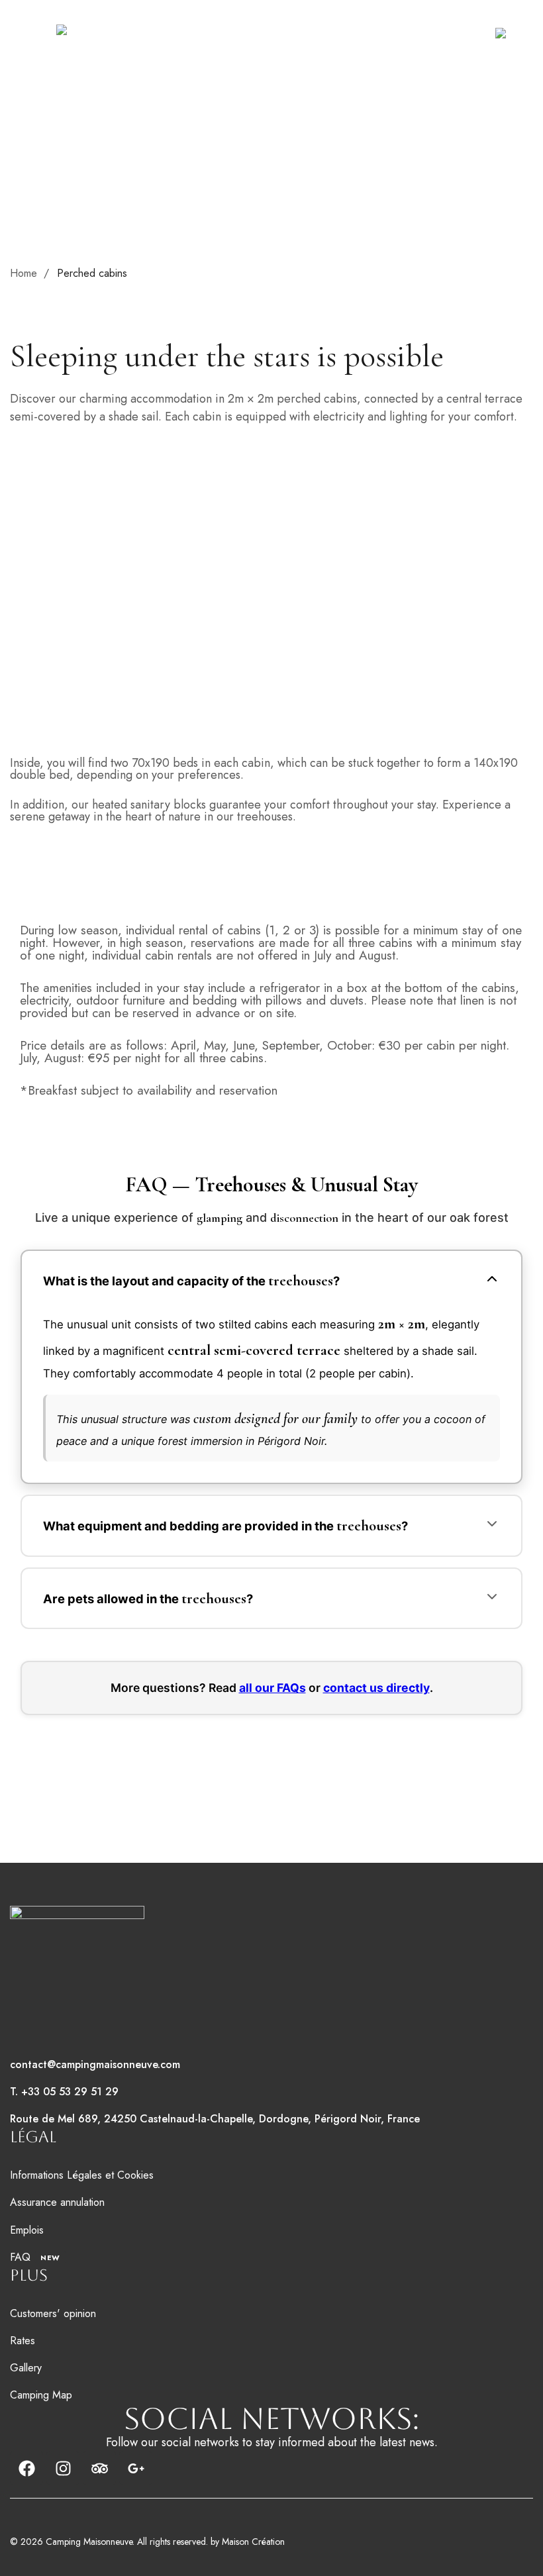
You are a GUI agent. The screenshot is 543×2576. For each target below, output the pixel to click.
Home (24, 273)
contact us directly (376, 1688)
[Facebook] (26, 2468)
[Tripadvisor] (99, 2468)
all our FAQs (272, 1688)
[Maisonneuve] (95, 33)
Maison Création (253, 2542)
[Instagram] (63, 2468)
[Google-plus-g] (136, 2468)
